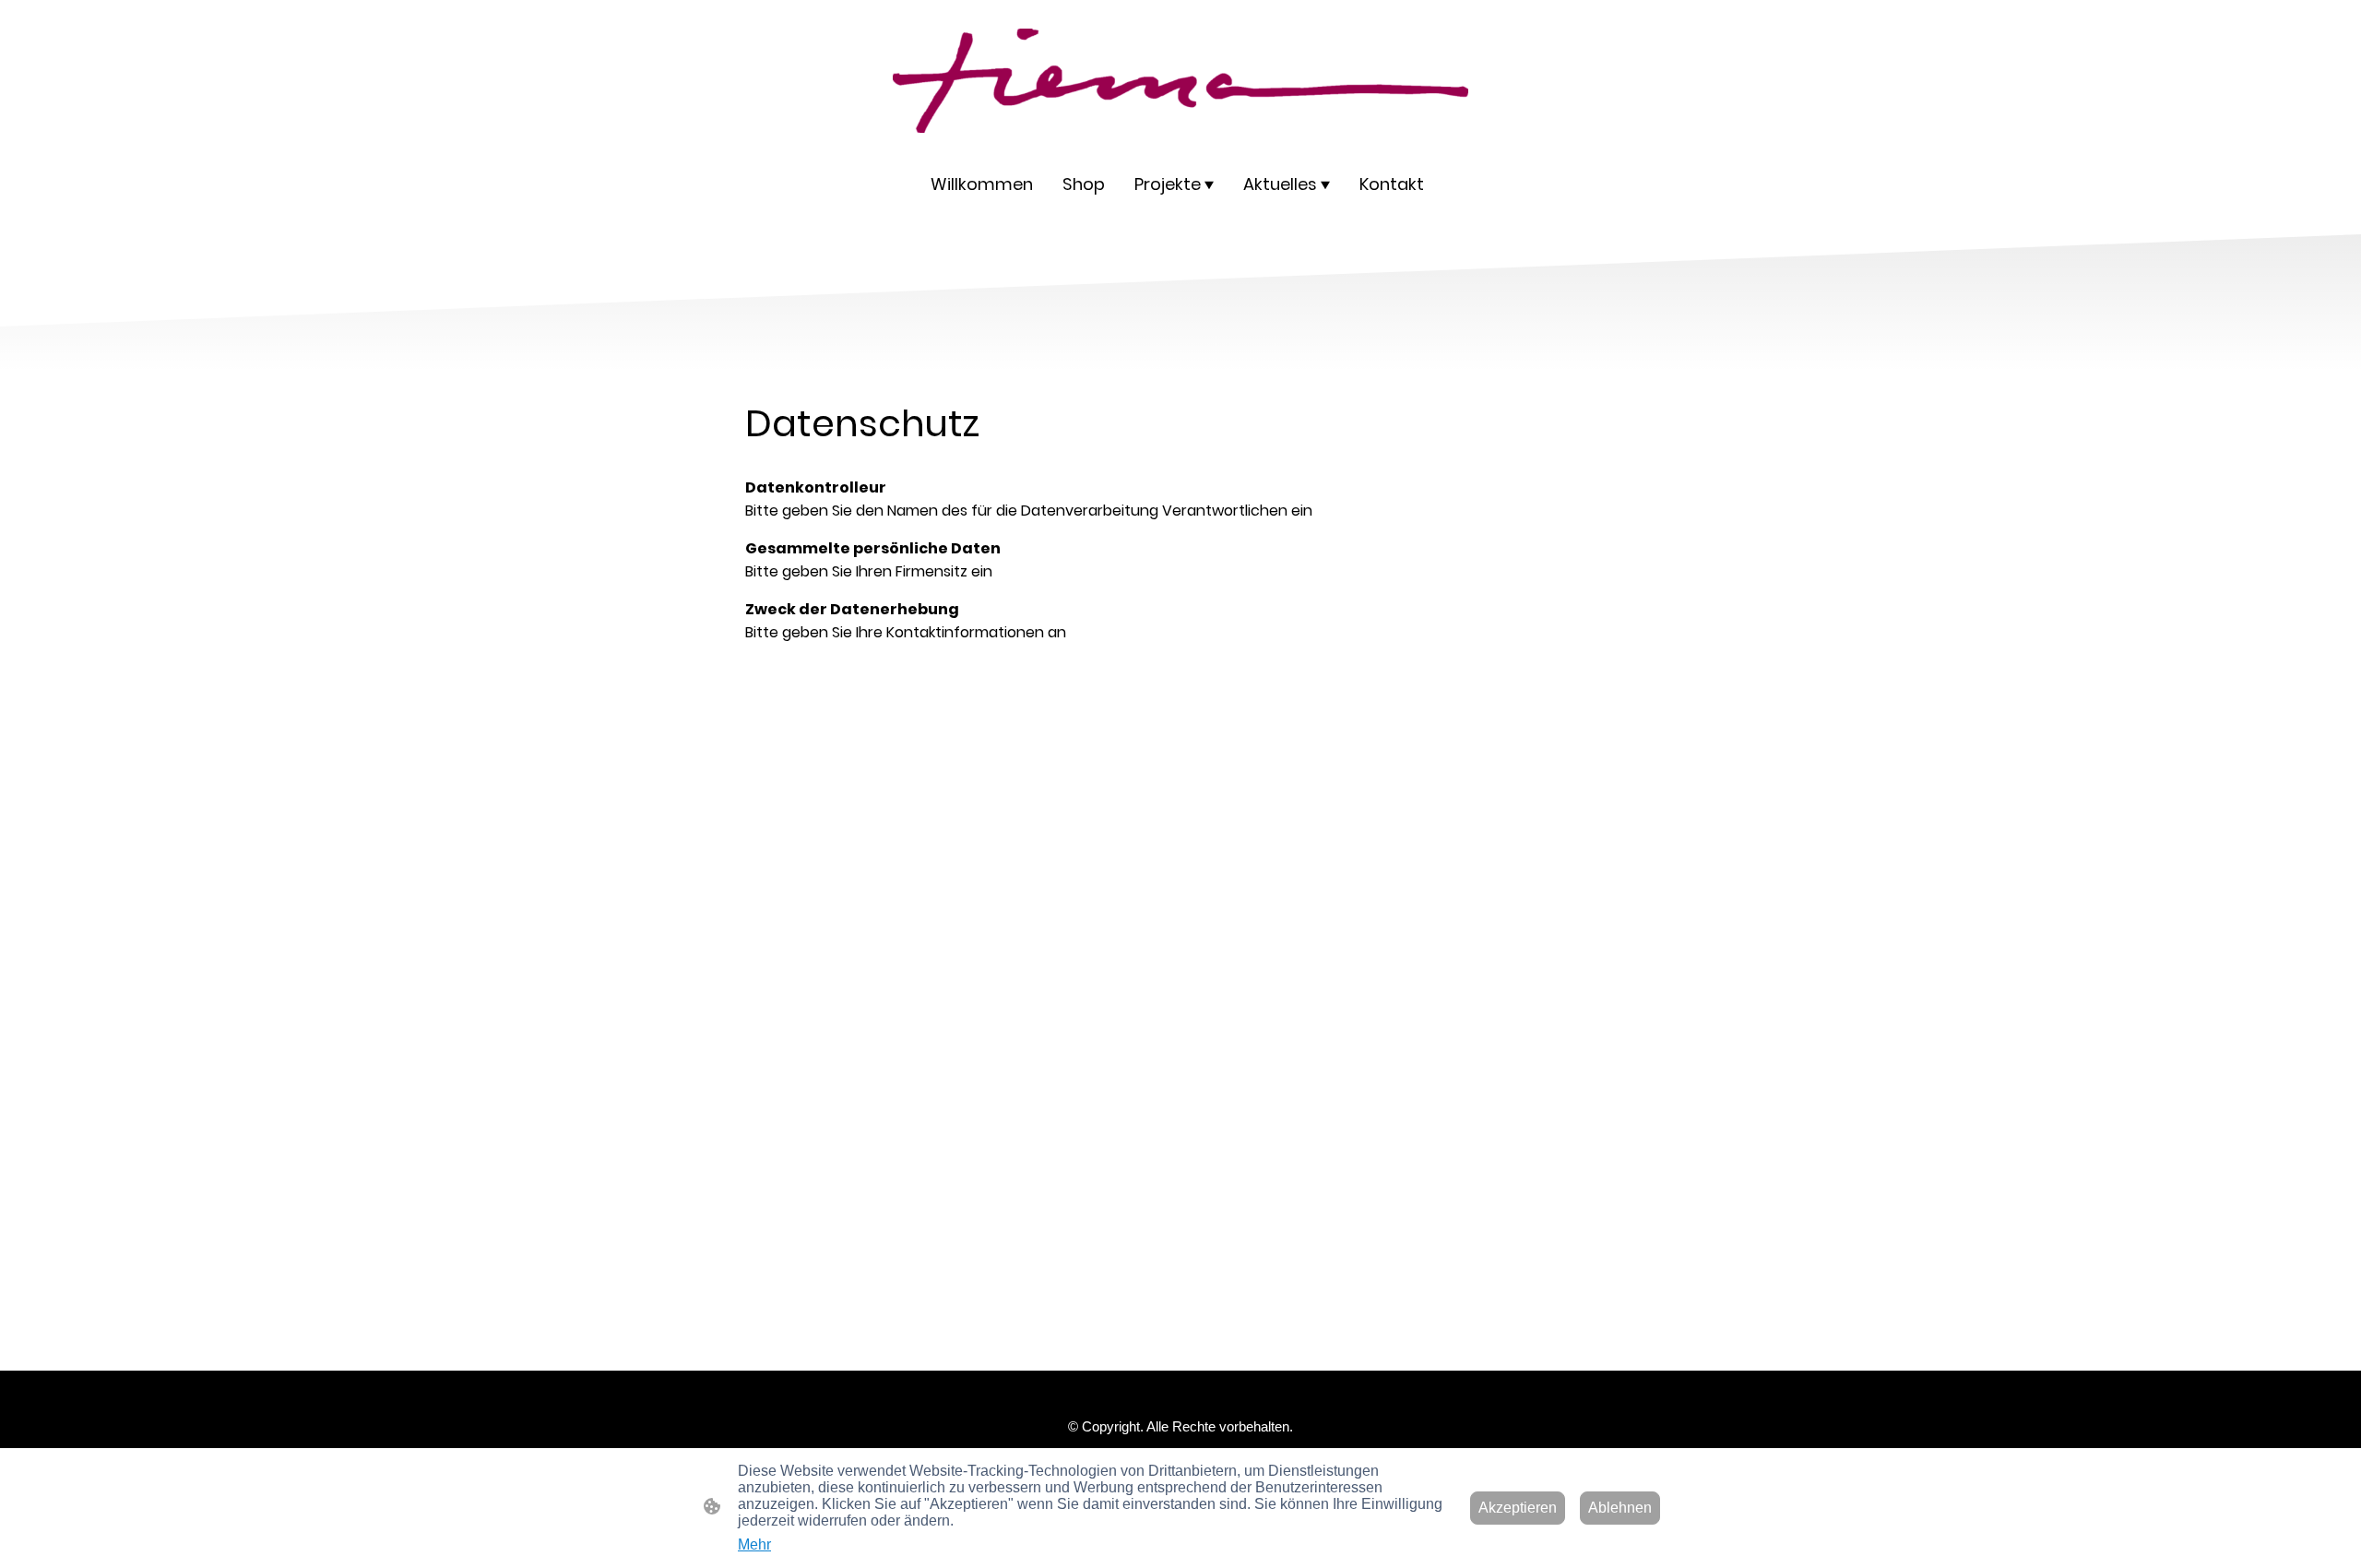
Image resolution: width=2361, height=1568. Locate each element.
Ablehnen (1620, 1508)
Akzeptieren (1518, 1508)
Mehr (754, 1544)
